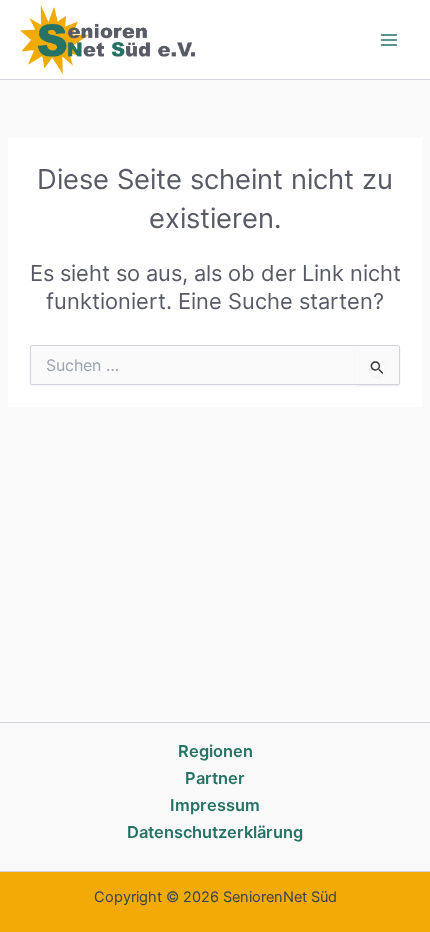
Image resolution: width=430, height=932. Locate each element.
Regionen (215, 751)
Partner (215, 778)
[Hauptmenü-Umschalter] (389, 40)
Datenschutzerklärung (215, 832)
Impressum (215, 805)
